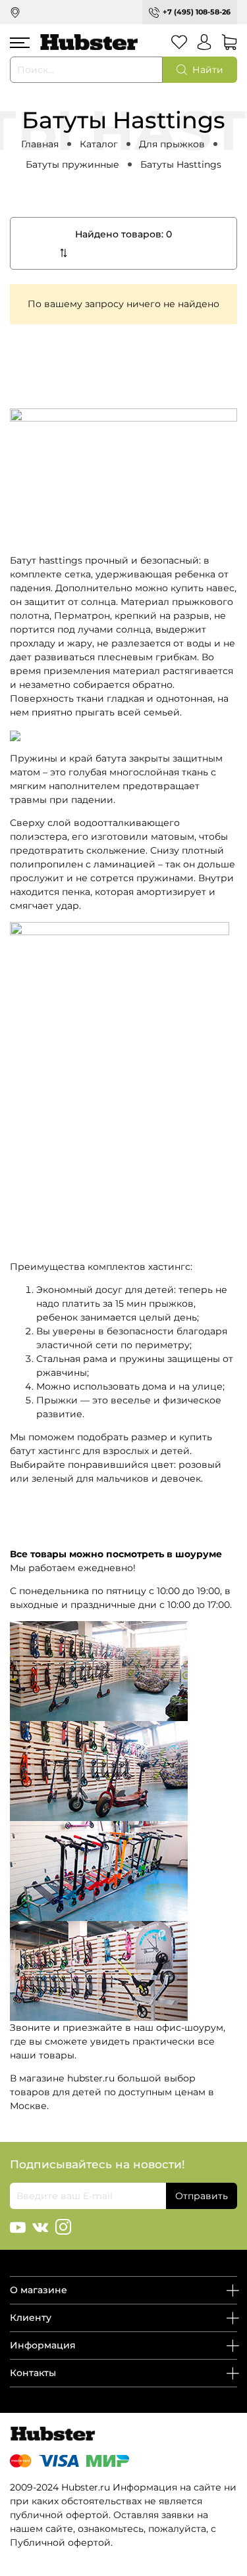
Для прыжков (172, 144)
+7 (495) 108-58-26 (197, 12)
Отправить (202, 2196)
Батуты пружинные (72, 164)
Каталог (99, 144)
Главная (40, 144)
